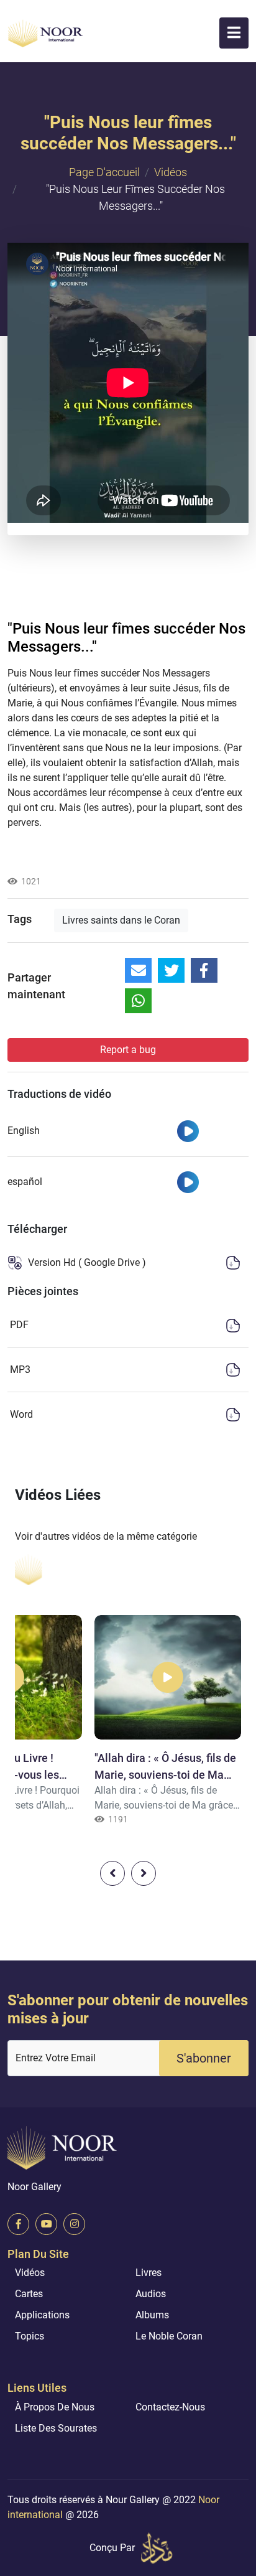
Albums (152, 2315)
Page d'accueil (104, 172)
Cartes (29, 2294)
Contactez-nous (170, 2407)
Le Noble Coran (169, 2336)
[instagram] (74, 2224)
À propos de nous (55, 2407)
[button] (234, 33)
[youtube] (46, 2224)
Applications (42, 2315)
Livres (149, 2273)
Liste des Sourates (56, 2428)
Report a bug (128, 1050)
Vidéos (171, 172)
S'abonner (204, 2058)
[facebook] (18, 2224)
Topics (30, 2336)
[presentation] (112, 1873)
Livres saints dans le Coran (121, 920)
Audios (151, 2294)
